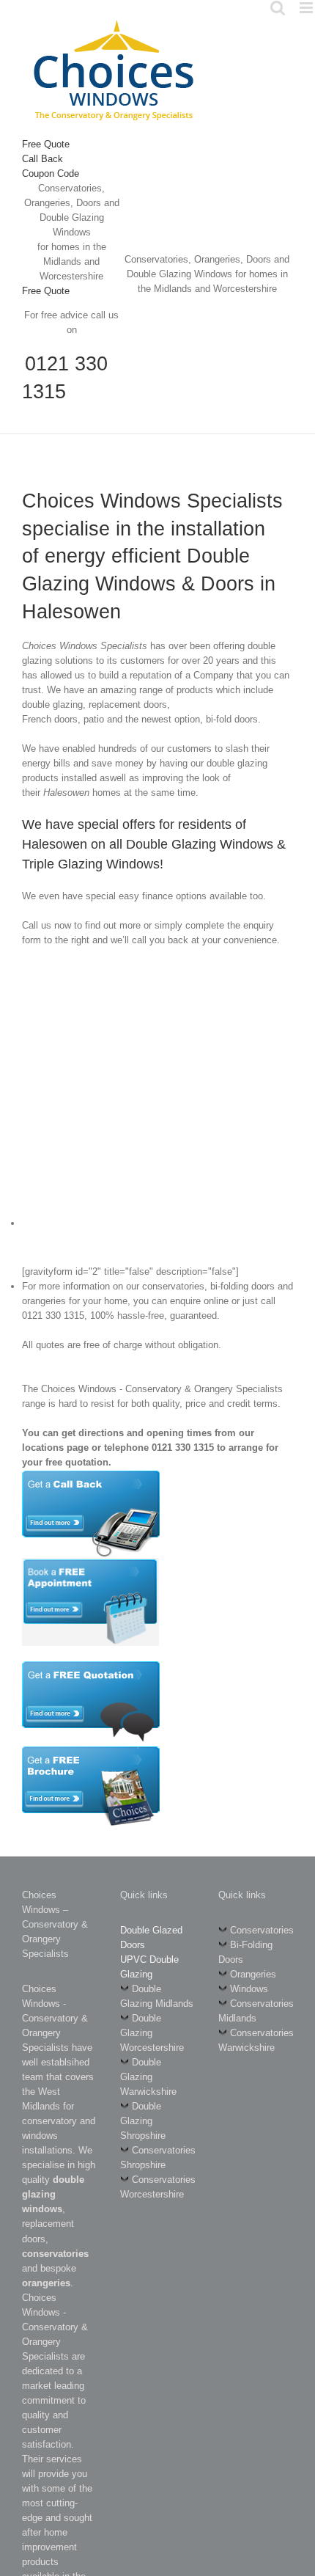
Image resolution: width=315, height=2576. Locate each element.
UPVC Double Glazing (149, 1967)
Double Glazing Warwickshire (148, 2077)
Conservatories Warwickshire (256, 2040)
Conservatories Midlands (256, 2011)
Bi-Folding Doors (245, 1952)
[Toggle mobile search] (278, 8)
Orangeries (253, 1974)
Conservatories (262, 1930)
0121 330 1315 (65, 378)
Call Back (42, 159)
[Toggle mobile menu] (307, 8)
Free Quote (46, 144)
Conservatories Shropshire (158, 2158)
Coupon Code (51, 173)
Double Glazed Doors (151, 1938)
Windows (249, 1989)
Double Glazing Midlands (157, 1996)
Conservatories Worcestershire (158, 2187)
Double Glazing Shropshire (143, 2121)
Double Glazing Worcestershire (152, 2033)
